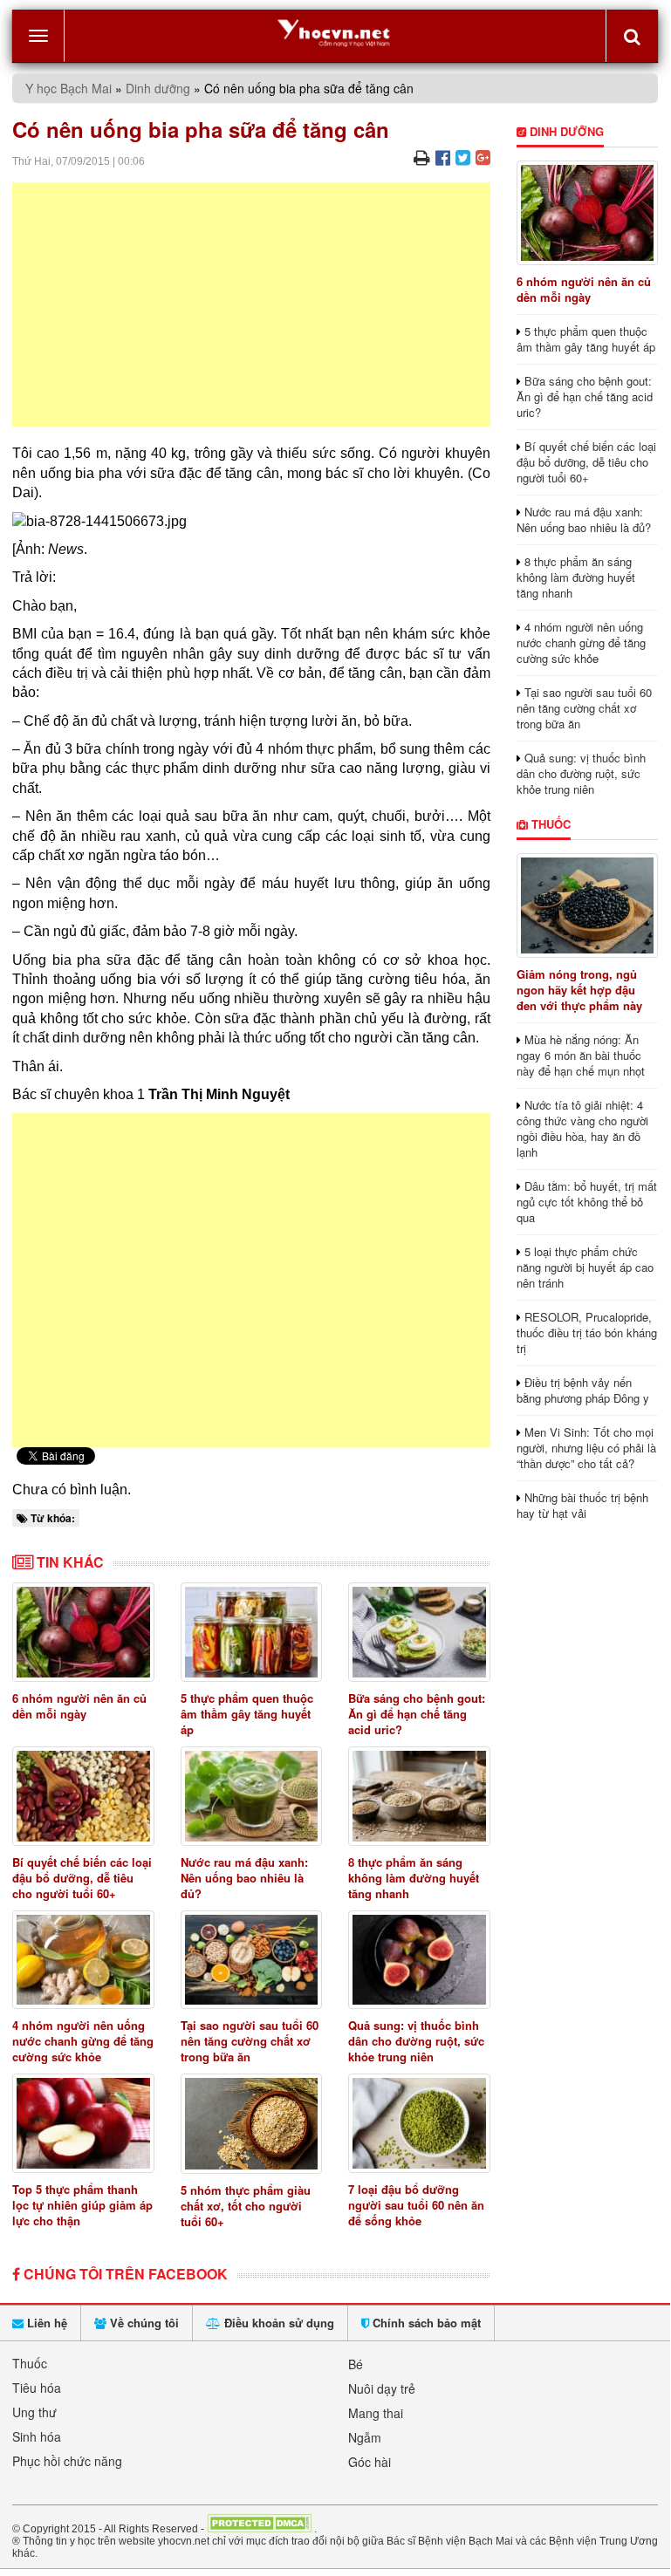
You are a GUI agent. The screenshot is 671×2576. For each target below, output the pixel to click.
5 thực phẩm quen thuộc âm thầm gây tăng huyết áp (247, 1714)
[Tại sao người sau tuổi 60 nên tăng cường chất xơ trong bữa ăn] (252, 1960)
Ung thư (34, 2412)
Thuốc (549, 824)
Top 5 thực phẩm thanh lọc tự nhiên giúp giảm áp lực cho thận (82, 2205)
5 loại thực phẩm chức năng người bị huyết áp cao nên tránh (585, 1267)
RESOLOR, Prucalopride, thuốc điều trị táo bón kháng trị (587, 1332)
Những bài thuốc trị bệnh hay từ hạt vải (582, 1505)
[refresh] (632, 36)
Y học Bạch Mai (68, 88)
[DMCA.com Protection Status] (259, 2528)
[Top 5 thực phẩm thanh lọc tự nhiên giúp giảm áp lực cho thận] (83, 2123)
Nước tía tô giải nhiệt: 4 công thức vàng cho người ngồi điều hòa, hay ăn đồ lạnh (582, 1128)
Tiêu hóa (37, 2388)
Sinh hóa (37, 2436)
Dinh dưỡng (158, 88)
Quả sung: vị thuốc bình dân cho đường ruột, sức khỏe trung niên (416, 2041)
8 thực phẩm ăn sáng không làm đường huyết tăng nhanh (414, 1878)
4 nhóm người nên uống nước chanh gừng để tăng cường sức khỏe (83, 2041)
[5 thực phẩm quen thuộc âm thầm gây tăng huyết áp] (252, 1632)
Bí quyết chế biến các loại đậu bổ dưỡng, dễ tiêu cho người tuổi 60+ (82, 1878)
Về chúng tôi (143, 2323)
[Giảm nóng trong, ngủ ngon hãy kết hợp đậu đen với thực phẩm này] (588, 905)
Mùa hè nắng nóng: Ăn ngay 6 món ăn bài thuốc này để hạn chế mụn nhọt (581, 1055)
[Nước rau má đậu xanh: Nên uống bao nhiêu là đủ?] (252, 1796)
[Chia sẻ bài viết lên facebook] (443, 157)
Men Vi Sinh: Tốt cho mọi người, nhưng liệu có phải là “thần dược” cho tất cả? (586, 1448)
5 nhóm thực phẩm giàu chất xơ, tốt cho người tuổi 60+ (246, 2206)
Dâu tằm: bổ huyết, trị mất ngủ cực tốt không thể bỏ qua (587, 1202)
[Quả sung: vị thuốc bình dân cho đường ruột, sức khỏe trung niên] (419, 1960)
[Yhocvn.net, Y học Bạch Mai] (335, 32)
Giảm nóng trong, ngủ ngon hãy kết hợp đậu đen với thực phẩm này (579, 990)
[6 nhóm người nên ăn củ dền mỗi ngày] (83, 1632)
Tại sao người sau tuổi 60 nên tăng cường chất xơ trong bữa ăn (250, 2041)
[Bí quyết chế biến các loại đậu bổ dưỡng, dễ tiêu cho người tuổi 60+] (83, 1796)
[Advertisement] (251, 304)
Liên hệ (45, 2323)
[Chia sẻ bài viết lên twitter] (463, 157)
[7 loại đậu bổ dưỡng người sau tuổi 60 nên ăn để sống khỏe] (419, 2123)
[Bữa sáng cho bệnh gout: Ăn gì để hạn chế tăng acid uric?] (419, 1632)
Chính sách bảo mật (425, 2323)
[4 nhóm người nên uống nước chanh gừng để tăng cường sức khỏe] (83, 1960)
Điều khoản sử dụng (277, 2323)
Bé (356, 2364)
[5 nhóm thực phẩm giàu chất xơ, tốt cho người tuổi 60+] (252, 2124)
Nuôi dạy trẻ (382, 2388)
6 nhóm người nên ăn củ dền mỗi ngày (79, 1706)
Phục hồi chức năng (67, 2461)
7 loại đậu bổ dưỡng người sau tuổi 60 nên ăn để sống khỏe (416, 2205)
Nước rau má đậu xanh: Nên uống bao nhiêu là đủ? (244, 1878)
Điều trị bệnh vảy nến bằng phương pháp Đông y (583, 1390)
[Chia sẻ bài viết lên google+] (483, 157)
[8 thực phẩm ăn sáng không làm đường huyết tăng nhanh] (419, 1796)
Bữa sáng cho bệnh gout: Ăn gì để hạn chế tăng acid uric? (417, 1714)
